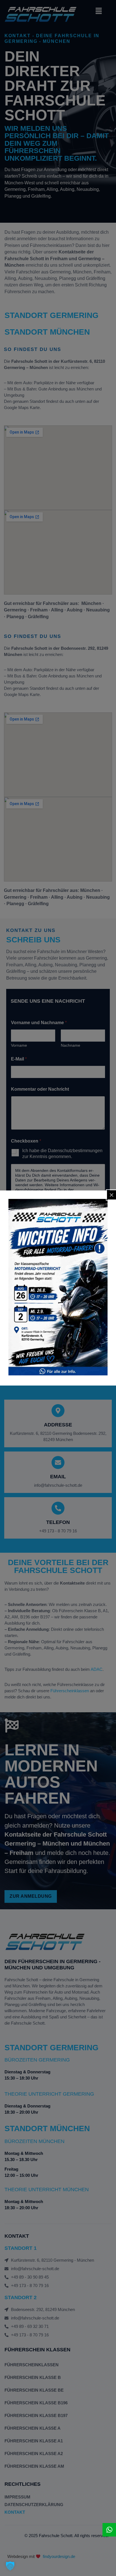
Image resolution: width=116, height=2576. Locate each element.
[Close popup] (111, 1195)
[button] (10, 2566)
